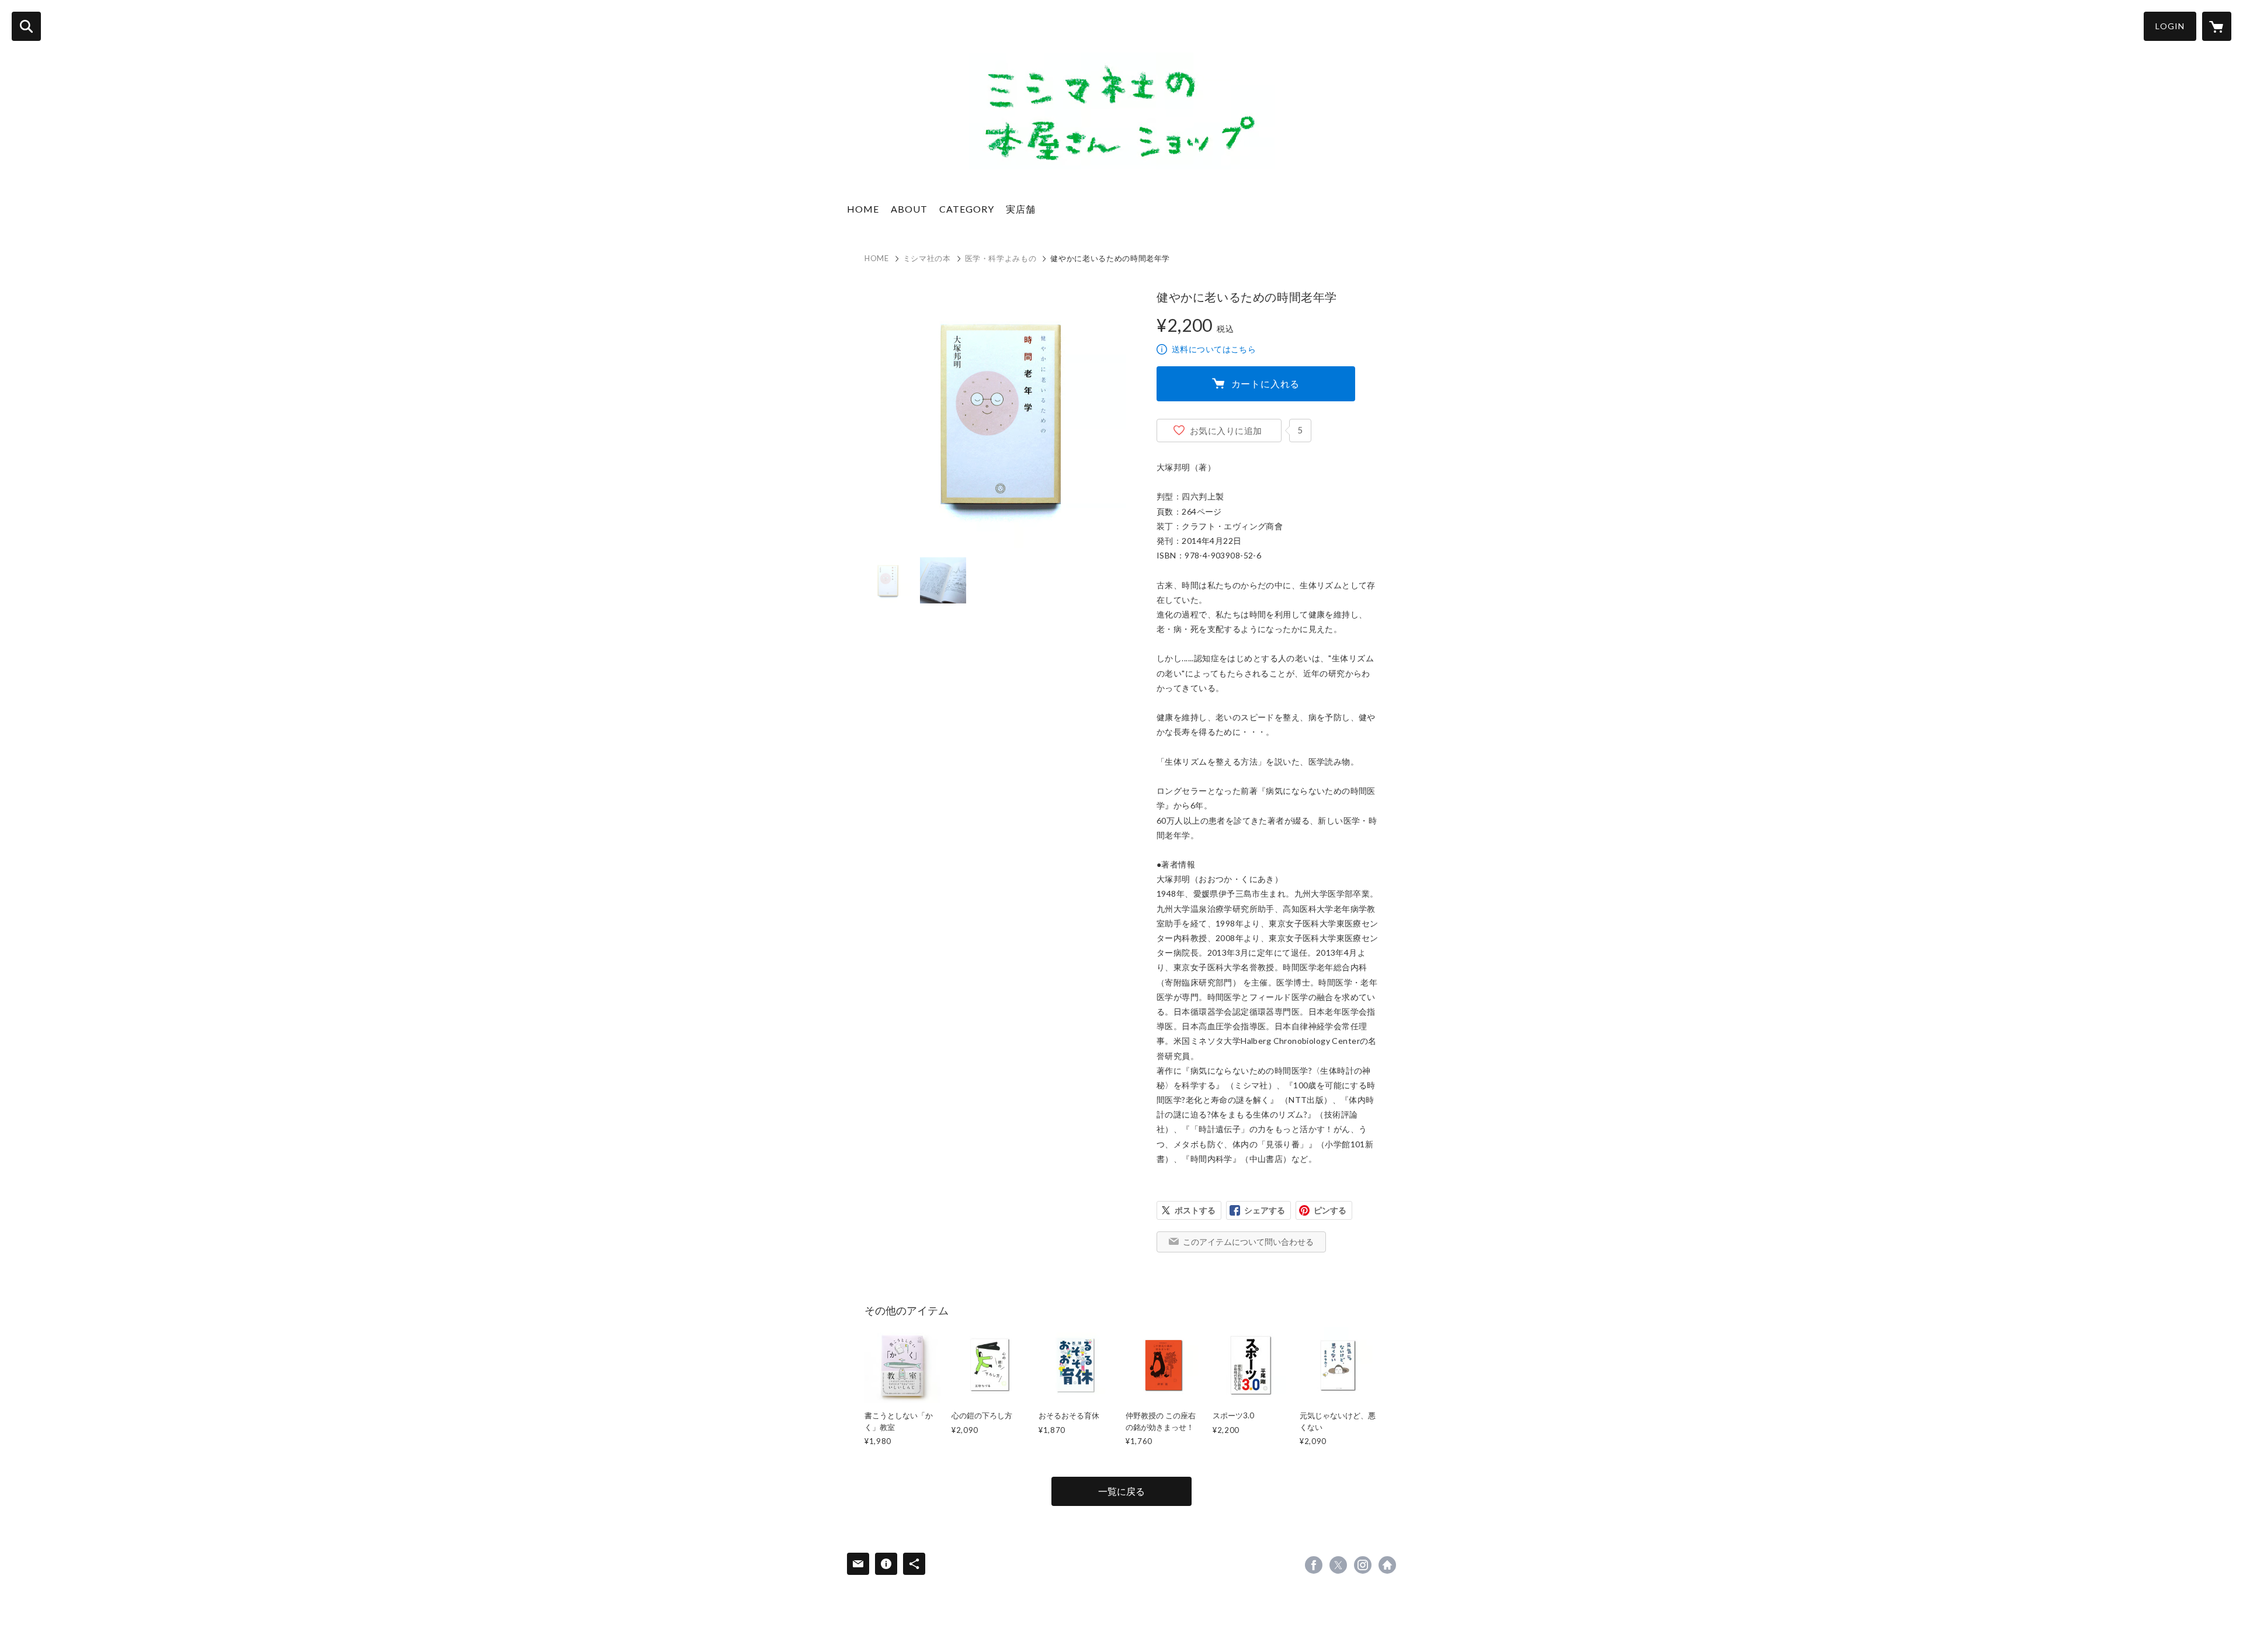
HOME (863, 209)
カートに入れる (1266, 383)
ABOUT (909, 209)
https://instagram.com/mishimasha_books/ (1363, 1565)
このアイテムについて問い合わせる (1248, 1242)
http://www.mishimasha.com (1387, 1565)
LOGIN (2170, 26)
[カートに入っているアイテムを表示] (2217, 26)
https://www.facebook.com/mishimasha (1314, 1565)
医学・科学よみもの (1001, 258)
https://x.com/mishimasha (1338, 1565)
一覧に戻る (1121, 1491)
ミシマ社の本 (927, 258)
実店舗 (1021, 209)
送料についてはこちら (1214, 349)
